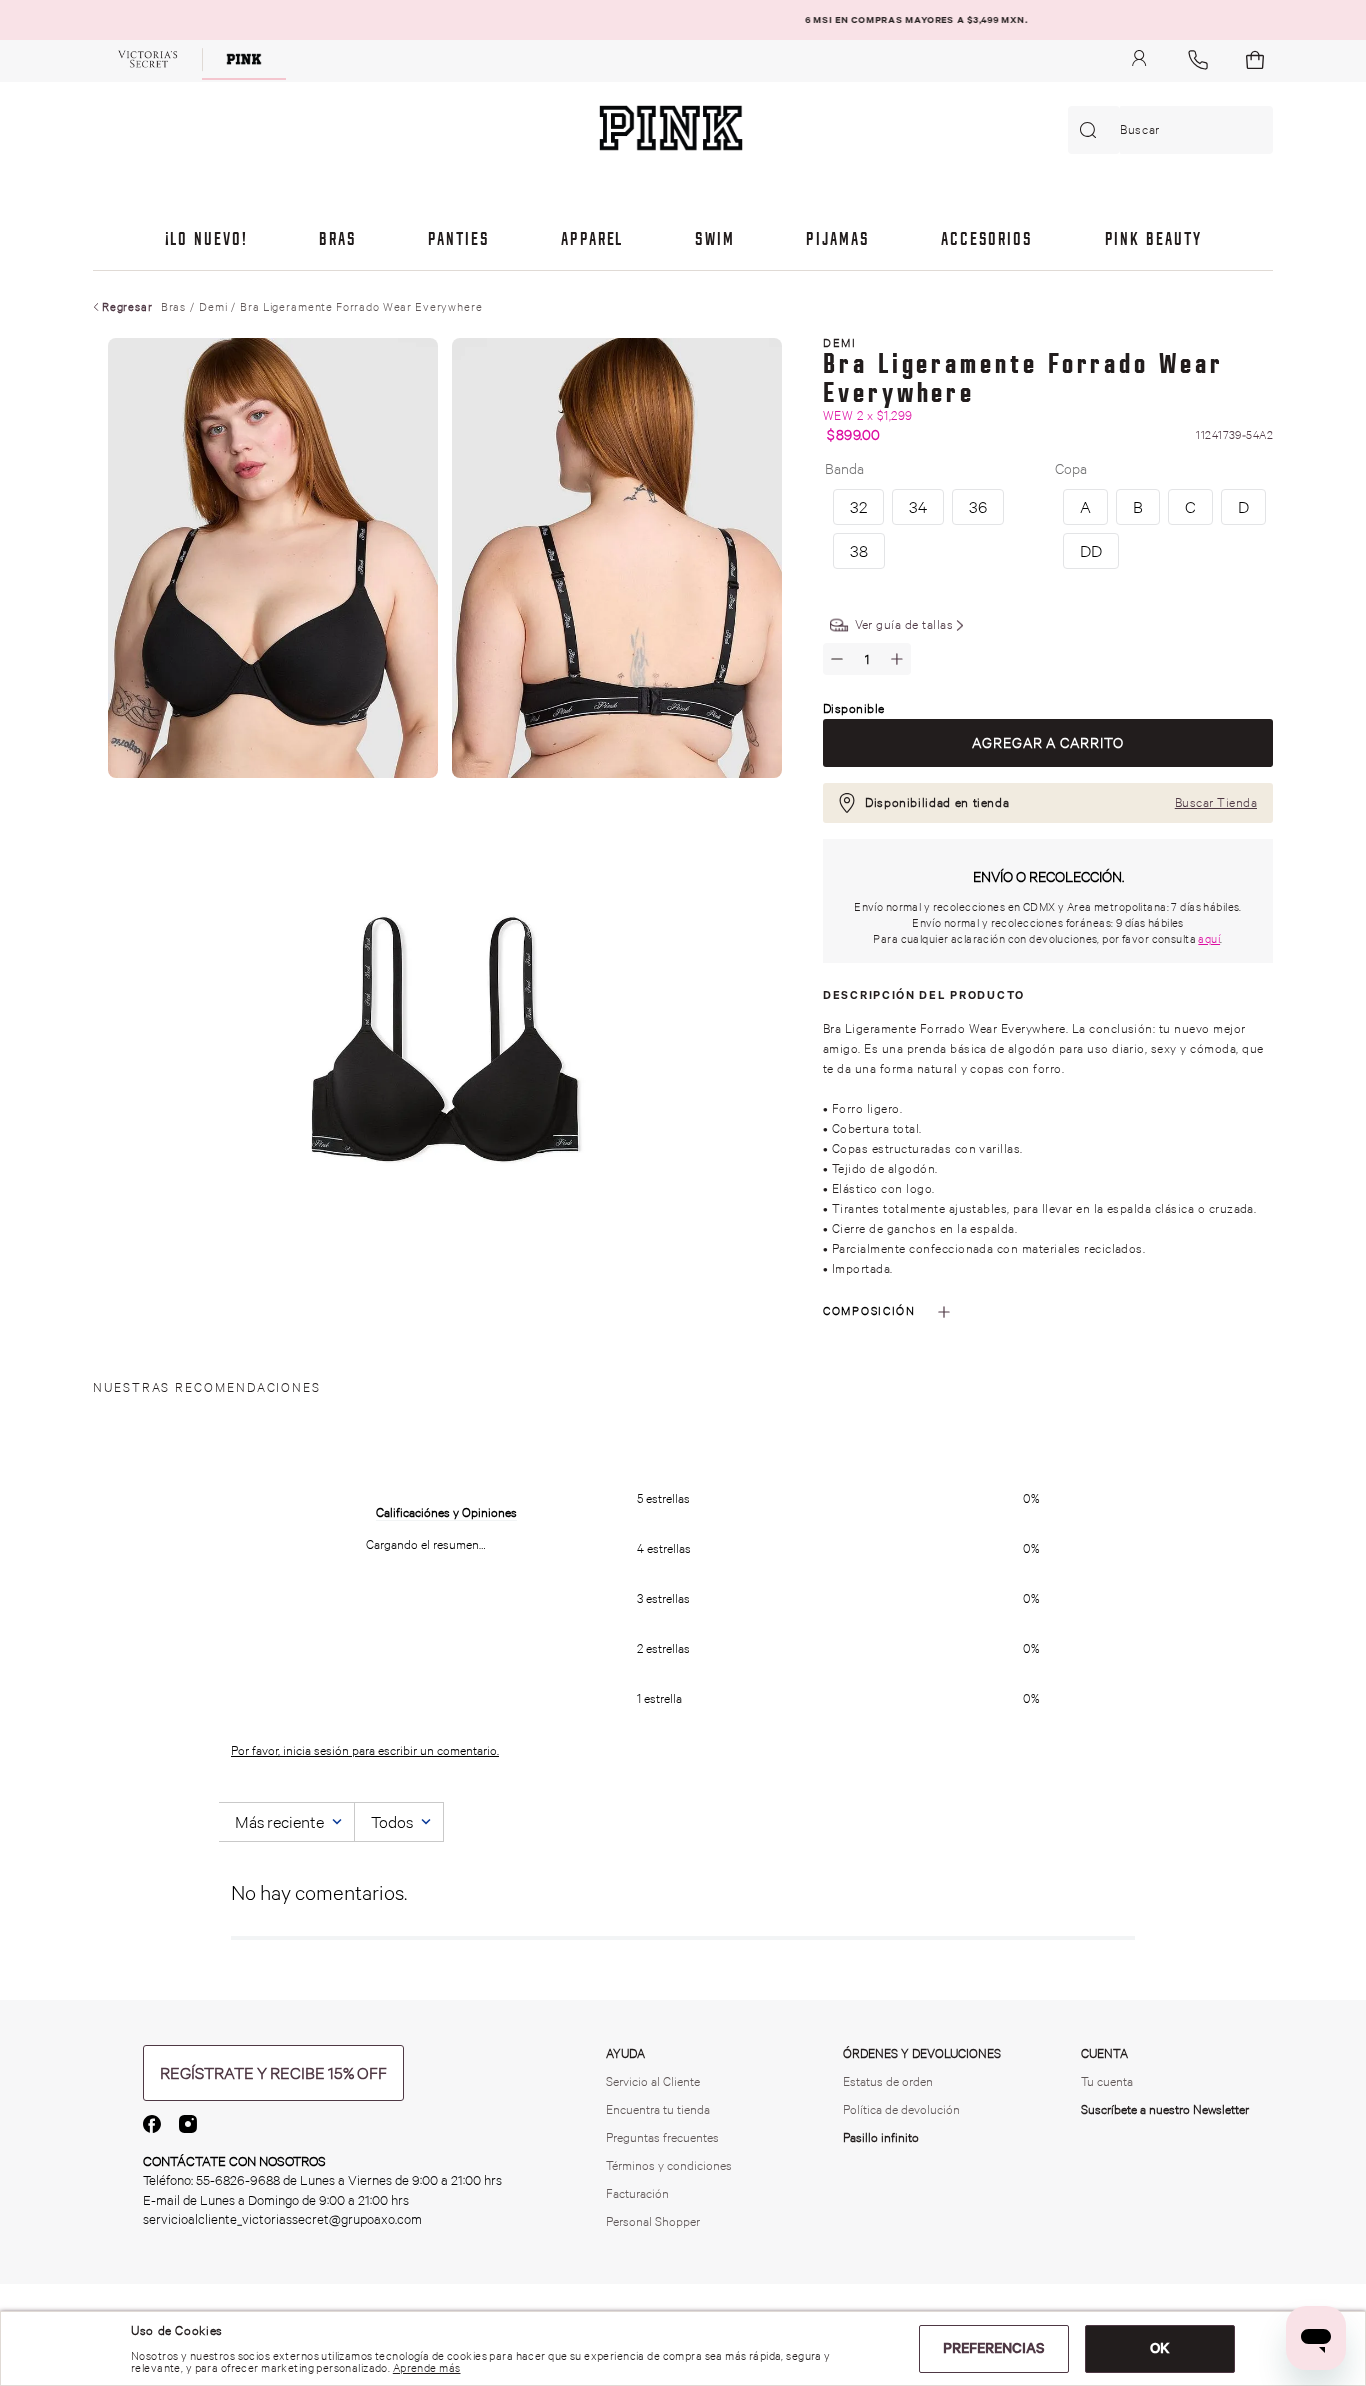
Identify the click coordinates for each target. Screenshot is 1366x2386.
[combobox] (1170, 130)
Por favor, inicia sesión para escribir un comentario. (365, 1750)
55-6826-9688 (238, 2180)
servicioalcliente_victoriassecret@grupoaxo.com (282, 2219)
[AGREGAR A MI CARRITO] (1048, 743)
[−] (837, 659)
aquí (1209, 939)
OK (1160, 2348)
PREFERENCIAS (994, 2348)
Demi (213, 307)
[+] (897, 659)
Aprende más (427, 2368)
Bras (173, 307)
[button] (1085, 507)
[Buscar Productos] (1092, 130)
